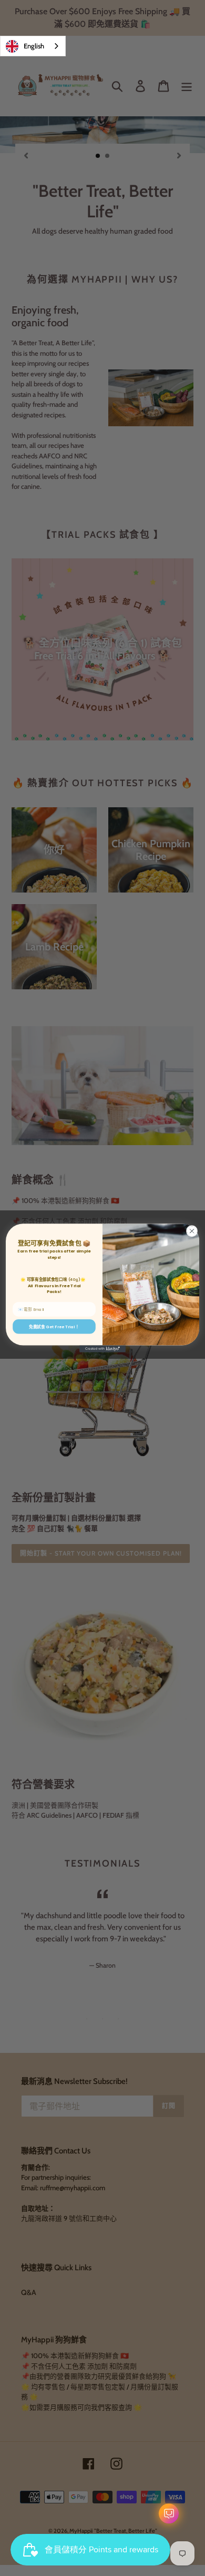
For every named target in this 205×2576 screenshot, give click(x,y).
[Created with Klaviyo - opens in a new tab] (102, 1349)
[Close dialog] (192, 1231)
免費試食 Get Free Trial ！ (54, 1326)
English (34, 46)
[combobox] (33, 46)
